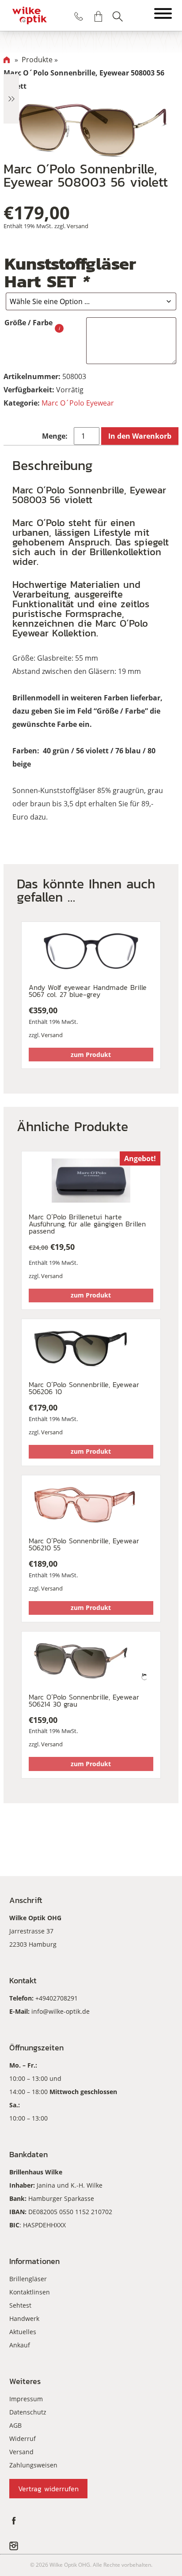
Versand (78, 226)
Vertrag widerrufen (48, 2489)
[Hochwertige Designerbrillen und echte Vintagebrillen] (30, 15)
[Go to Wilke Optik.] (7, 60)
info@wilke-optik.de (61, 2011)
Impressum (26, 2399)
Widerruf (23, 2439)
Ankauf (20, 2345)
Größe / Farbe (28, 323)
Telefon (79, 16)
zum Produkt (91, 1055)
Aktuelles (23, 2332)
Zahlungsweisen (33, 2465)
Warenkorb (98, 16)
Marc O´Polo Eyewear (78, 403)
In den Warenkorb (140, 436)
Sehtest (20, 2305)
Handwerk (24, 2318)
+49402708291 (57, 1998)
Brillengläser (28, 2279)
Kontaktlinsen (30, 2292)
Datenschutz (28, 2412)
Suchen (118, 16)
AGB (15, 2425)
